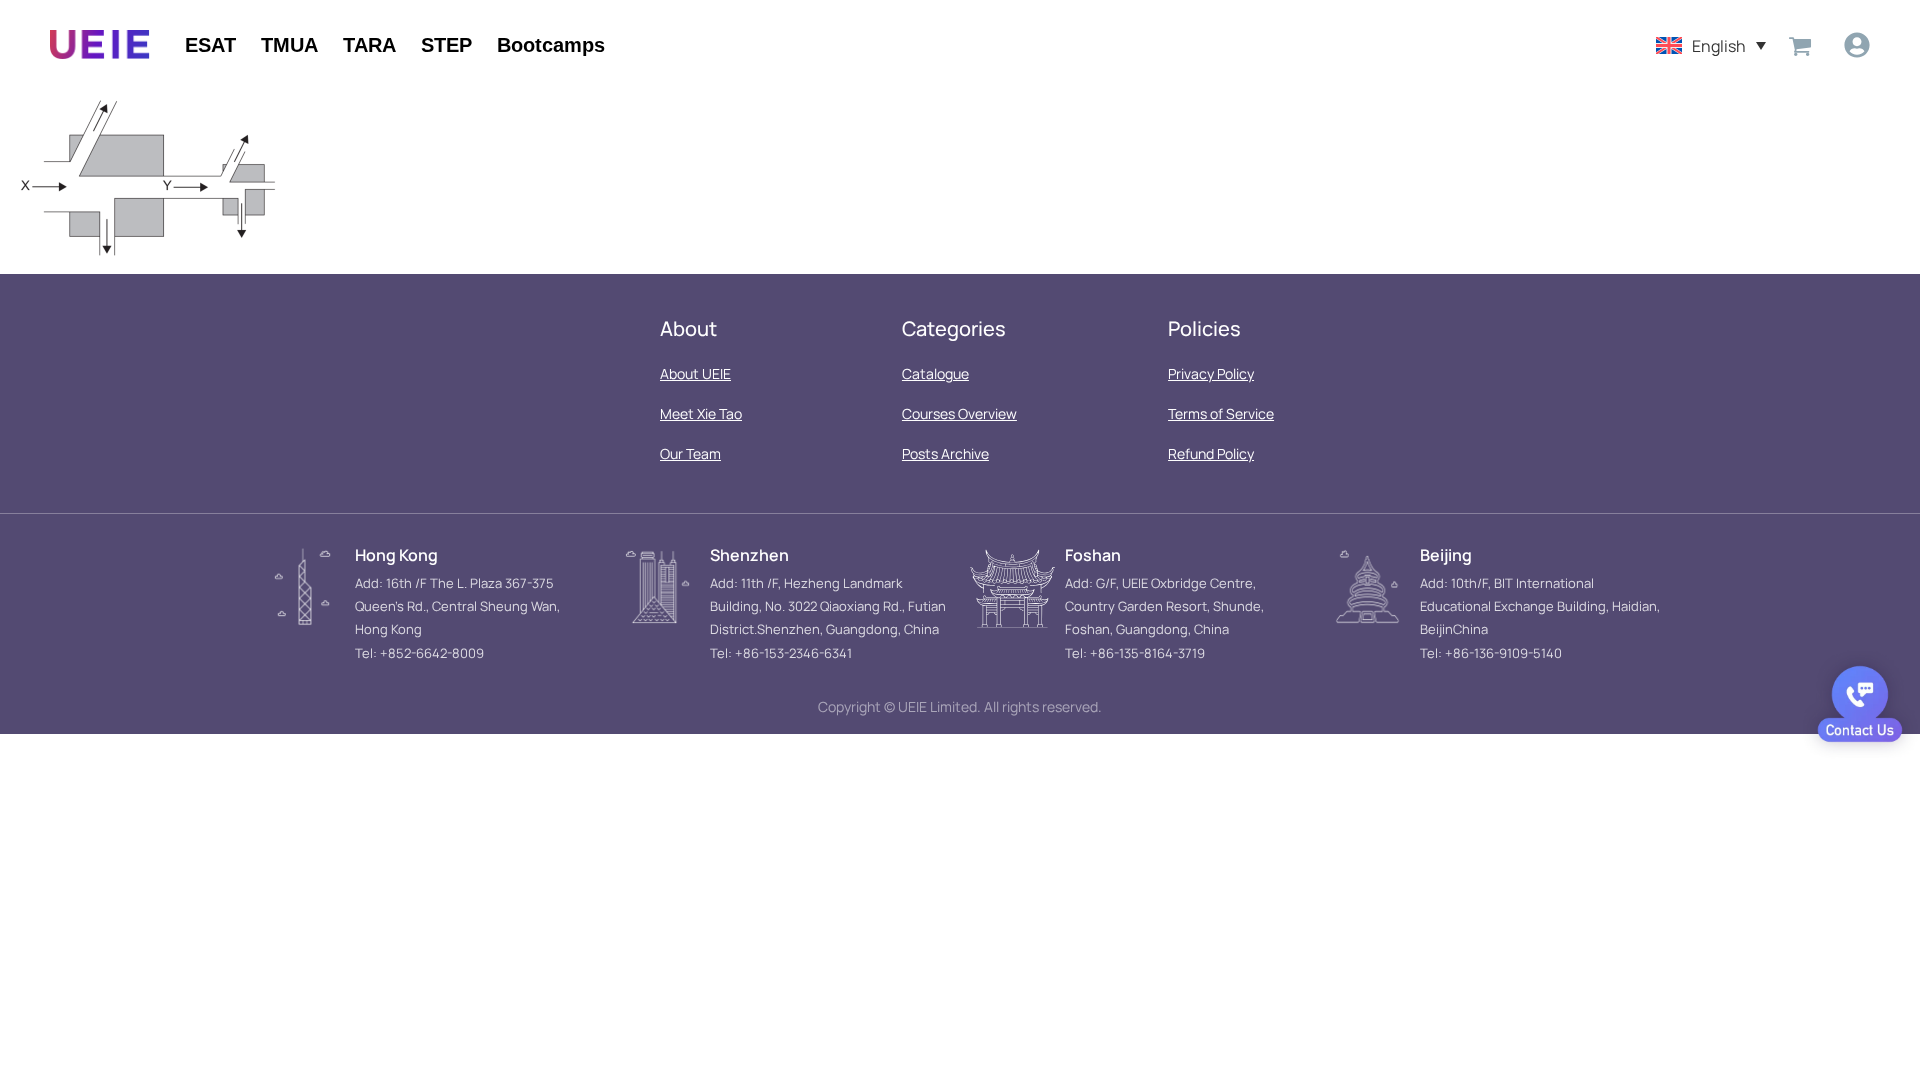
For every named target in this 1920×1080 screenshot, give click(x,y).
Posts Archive (945, 453)
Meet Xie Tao (701, 413)
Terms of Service (1221, 413)
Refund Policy (1211, 453)
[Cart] (1800, 45)
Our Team (690, 453)
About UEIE (695, 373)
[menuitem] (1711, 45)
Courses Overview (959, 413)
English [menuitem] (1719, 45)
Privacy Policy (1211, 373)
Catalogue (935, 373)
